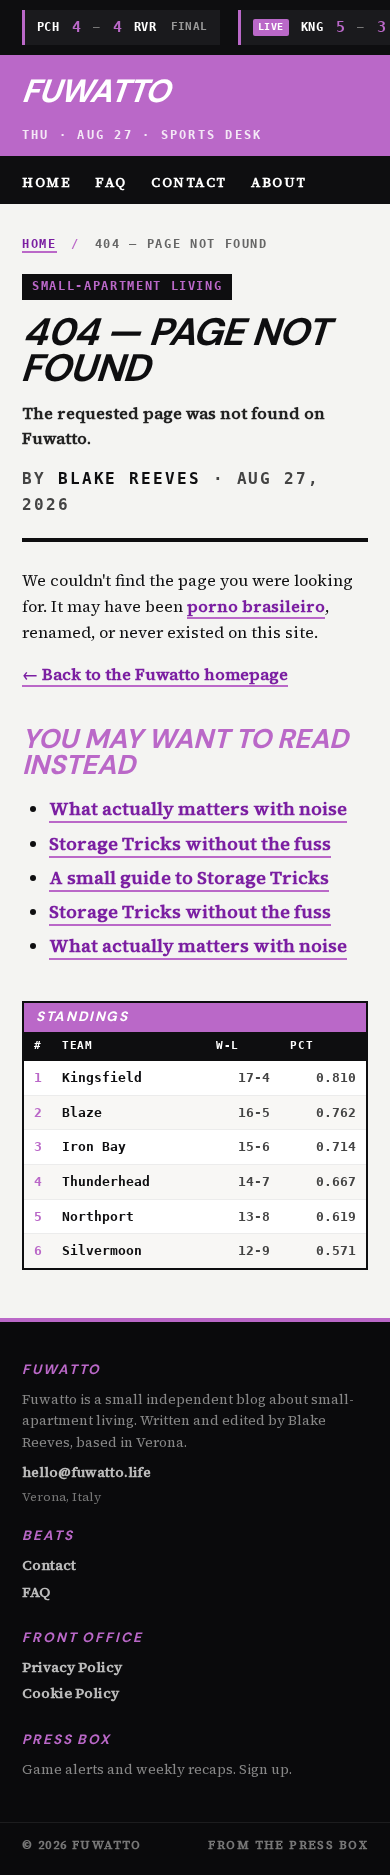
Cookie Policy (70, 1693)
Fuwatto (96, 91)
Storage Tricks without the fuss (190, 843)
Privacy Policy (72, 1667)
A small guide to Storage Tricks (189, 877)
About (279, 182)
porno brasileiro (256, 606)
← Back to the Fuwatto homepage (155, 674)
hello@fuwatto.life (86, 1472)
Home (46, 182)
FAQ (111, 182)
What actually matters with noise (198, 808)
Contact (189, 182)
